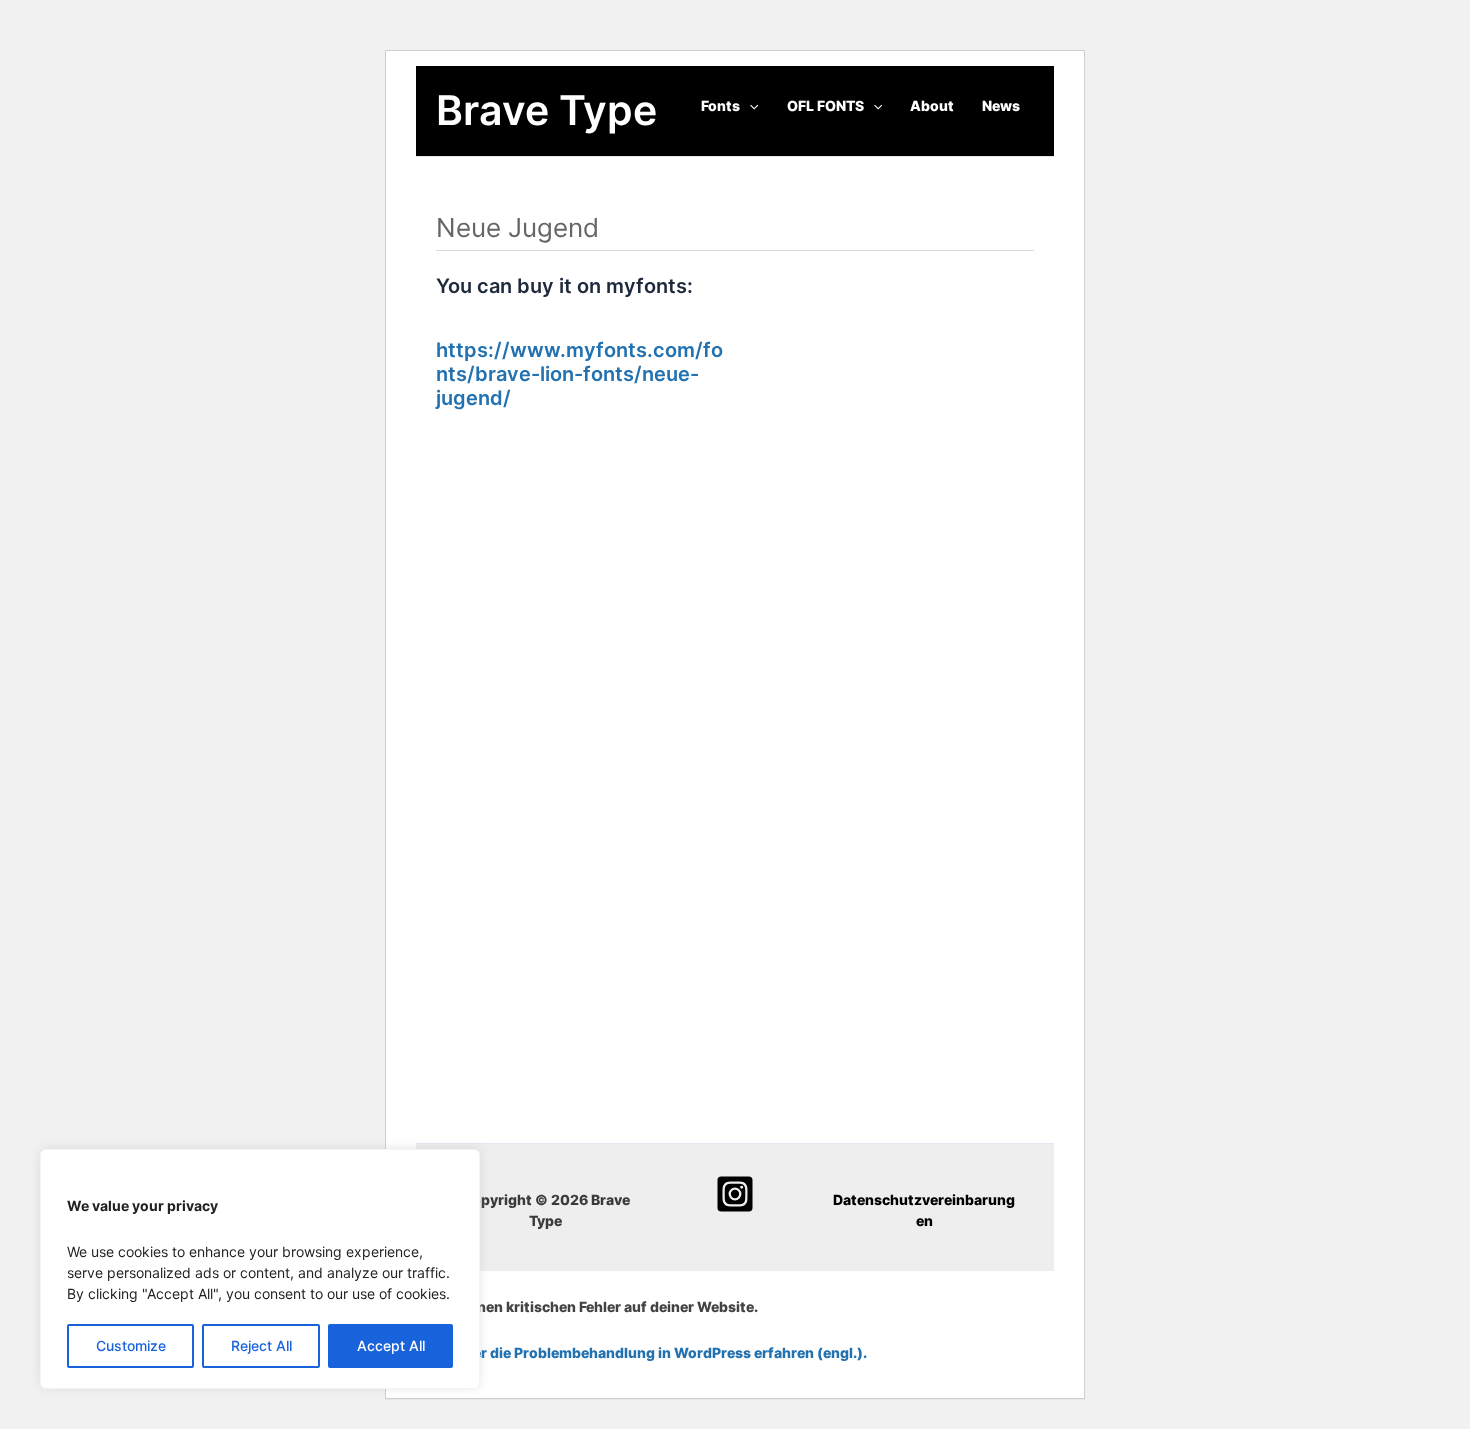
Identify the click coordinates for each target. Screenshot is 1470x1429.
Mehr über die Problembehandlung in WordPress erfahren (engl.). (641, 1352)
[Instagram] (735, 1194)
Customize (131, 1345)
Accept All (391, 1345)
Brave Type (546, 110)
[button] (749, 106)
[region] (260, 1269)
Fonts (720, 105)
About (932, 105)
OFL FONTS (825, 105)
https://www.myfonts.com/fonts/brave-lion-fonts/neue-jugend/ (579, 374)
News (1001, 105)
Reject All (261, 1345)
